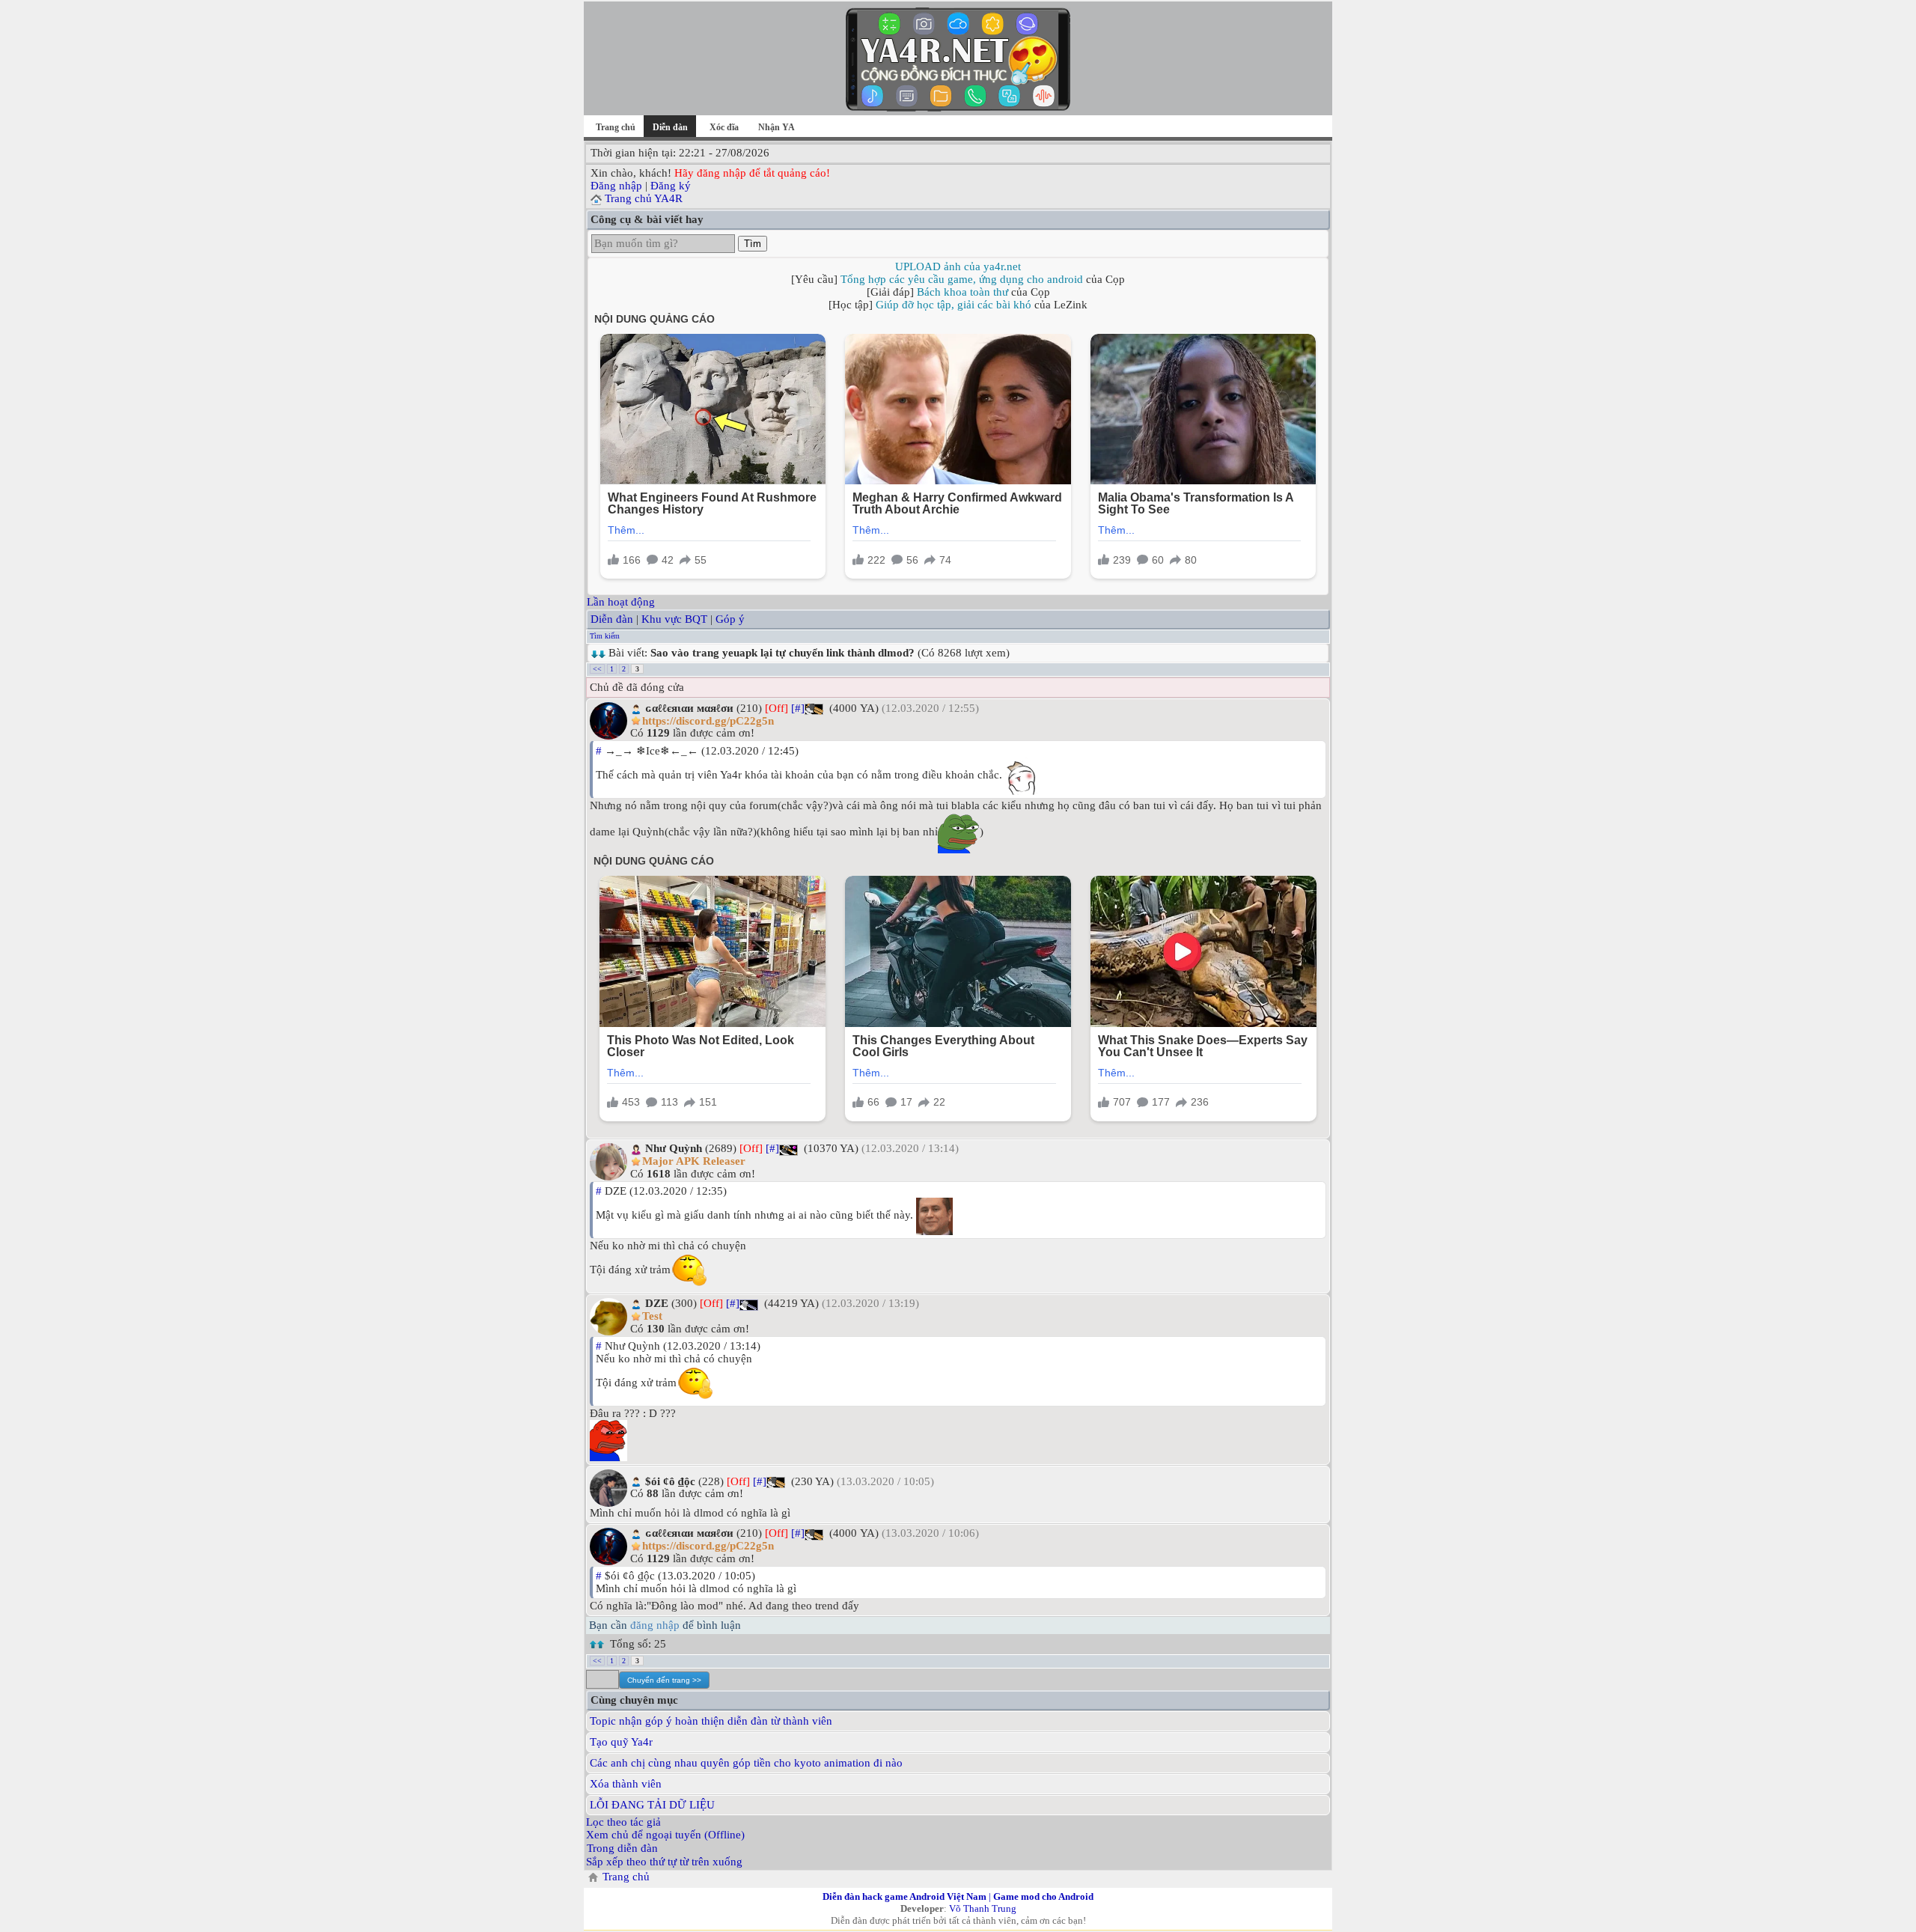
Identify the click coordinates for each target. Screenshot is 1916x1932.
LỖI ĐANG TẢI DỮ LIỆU (652, 1805)
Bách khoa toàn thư (962, 292)
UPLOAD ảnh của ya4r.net (958, 266)
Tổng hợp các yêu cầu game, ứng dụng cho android (962, 279)
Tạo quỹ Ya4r (621, 1742)
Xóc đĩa (724, 127)
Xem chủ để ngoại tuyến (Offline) (665, 1835)
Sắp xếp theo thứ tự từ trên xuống (664, 1862)
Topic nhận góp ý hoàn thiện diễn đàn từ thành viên (711, 1721)
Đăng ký (671, 186)
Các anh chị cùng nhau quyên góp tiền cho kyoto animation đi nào (746, 1763)
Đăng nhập (616, 186)
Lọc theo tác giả (623, 1822)
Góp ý (730, 619)
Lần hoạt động (621, 602)
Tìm (753, 244)
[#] (798, 708)
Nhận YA (777, 127)
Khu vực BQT (674, 619)
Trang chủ (616, 127)
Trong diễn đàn (622, 1848)
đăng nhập (655, 1625)
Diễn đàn (612, 619)
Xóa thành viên (626, 1784)
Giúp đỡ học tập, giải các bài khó (954, 305)
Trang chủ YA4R (644, 198)
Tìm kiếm (605, 636)
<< (597, 669)
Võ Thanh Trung (983, 1908)
